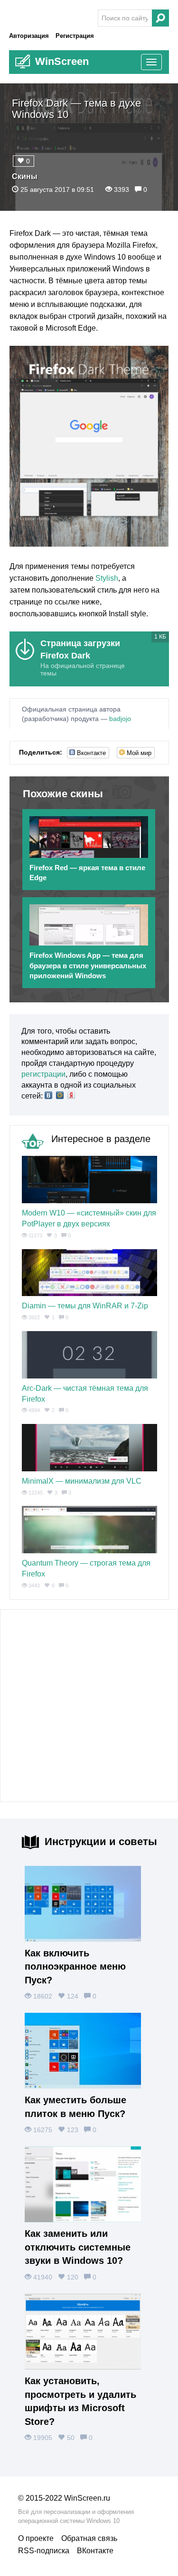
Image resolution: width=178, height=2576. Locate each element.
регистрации (43, 1074)
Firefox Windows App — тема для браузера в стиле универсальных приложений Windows (88, 965)
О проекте (36, 2538)
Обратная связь (89, 2538)
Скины (25, 176)
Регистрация (75, 36)
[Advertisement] (89, 1706)
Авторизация (29, 36)
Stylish (107, 578)
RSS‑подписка (44, 2551)
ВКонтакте (95, 2551)
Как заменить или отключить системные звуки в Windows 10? (78, 2247)
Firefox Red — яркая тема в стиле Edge (87, 873)
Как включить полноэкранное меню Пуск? (75, 1967)
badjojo (120, 719)
